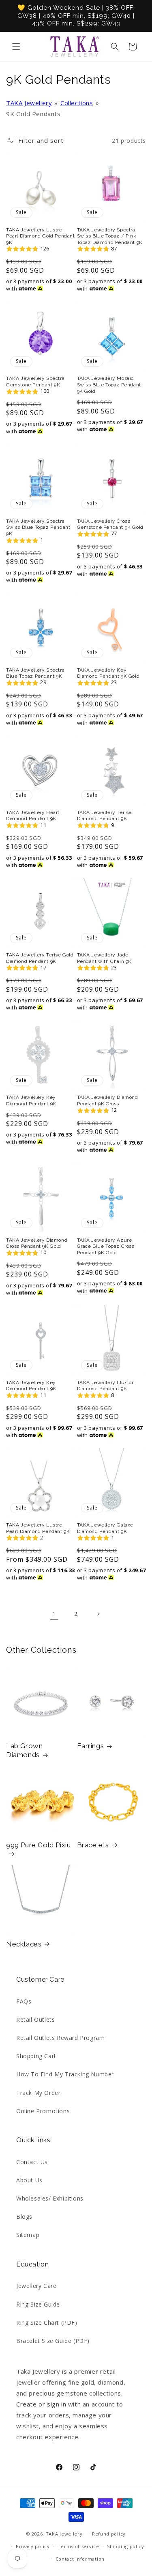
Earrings (91, 1746)
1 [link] (54, 1613)
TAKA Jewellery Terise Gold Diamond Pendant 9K (40, 958)
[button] (16, 47)
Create (27, 2404)
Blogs (24, 2217)
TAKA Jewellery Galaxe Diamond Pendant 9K (105, 1528)
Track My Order (38, 2093)
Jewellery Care (36, 2286)
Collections (77, 103)
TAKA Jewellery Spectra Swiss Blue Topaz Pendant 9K (38, 527)
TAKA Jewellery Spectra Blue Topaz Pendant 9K (35, 673)
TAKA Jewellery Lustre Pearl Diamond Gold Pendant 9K (41, 236)
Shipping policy (126, 2546)
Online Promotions (43, 2111)
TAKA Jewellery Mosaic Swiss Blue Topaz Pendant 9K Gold (109, 385)
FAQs (24, 2001)
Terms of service (78, 2546)
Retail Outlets (35, 2019)
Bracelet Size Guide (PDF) (53, 2341)
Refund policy (109, 2534)
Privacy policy (33, 2546)
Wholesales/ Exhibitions (50, 2198)
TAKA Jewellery (29, 103)
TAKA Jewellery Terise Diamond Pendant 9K (105, 816)
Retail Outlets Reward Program (60, 2038)
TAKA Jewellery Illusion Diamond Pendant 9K (106, 1386)
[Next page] (98, 1614)
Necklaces (24, 1944)
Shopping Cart (36, 2056)
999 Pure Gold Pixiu (38, 1845)
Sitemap (28, 2235)
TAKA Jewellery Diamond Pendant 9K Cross (108, 1100)
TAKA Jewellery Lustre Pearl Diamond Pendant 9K (38, 1528)
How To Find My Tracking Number (65, 2074)
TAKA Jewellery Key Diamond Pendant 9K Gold (108, 673)
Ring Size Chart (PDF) (47, 2323)
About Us (29, 2180)
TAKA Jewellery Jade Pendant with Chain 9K (105, 958)
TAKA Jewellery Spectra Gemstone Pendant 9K (35, 382)
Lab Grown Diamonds (24, 1750)
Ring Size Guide (38, 2304)
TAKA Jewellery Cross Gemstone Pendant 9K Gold (110, 524)
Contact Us (32, 2162)
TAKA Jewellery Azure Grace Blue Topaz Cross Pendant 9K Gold (106, 1246)
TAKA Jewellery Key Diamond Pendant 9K (31, 1100)
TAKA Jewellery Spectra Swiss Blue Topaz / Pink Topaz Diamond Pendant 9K (110, 236)
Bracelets (93, 1845)
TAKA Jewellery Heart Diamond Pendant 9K (33, 816)
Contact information (80, 2559)
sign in (57, 2404)
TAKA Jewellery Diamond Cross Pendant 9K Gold (37, 1243)
